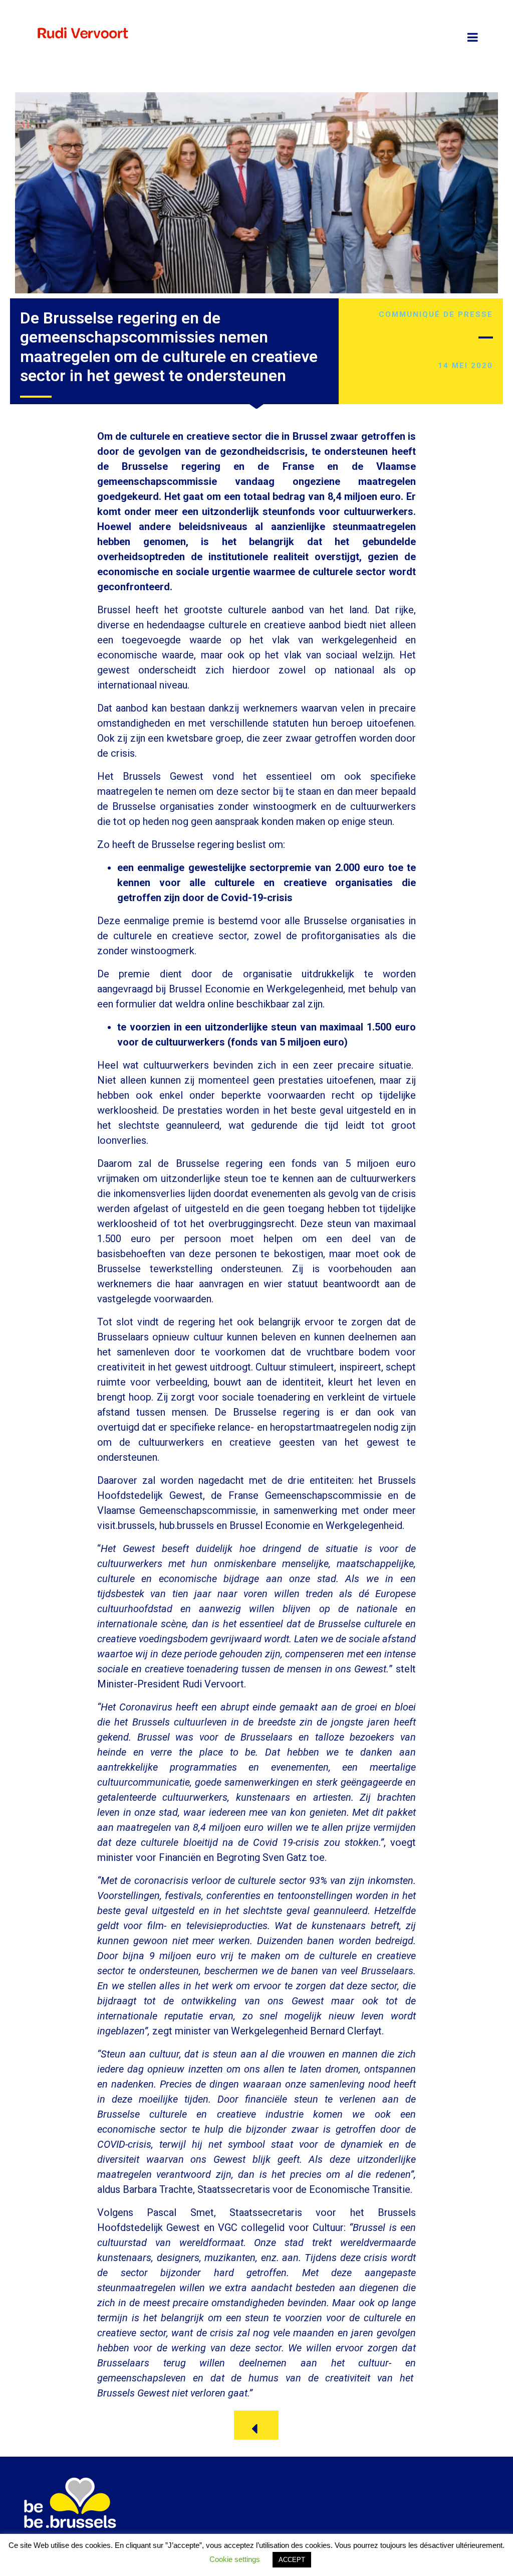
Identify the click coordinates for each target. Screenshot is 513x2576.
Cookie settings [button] (235, 2559)
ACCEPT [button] (292, 2560)
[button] (256, 2425)
